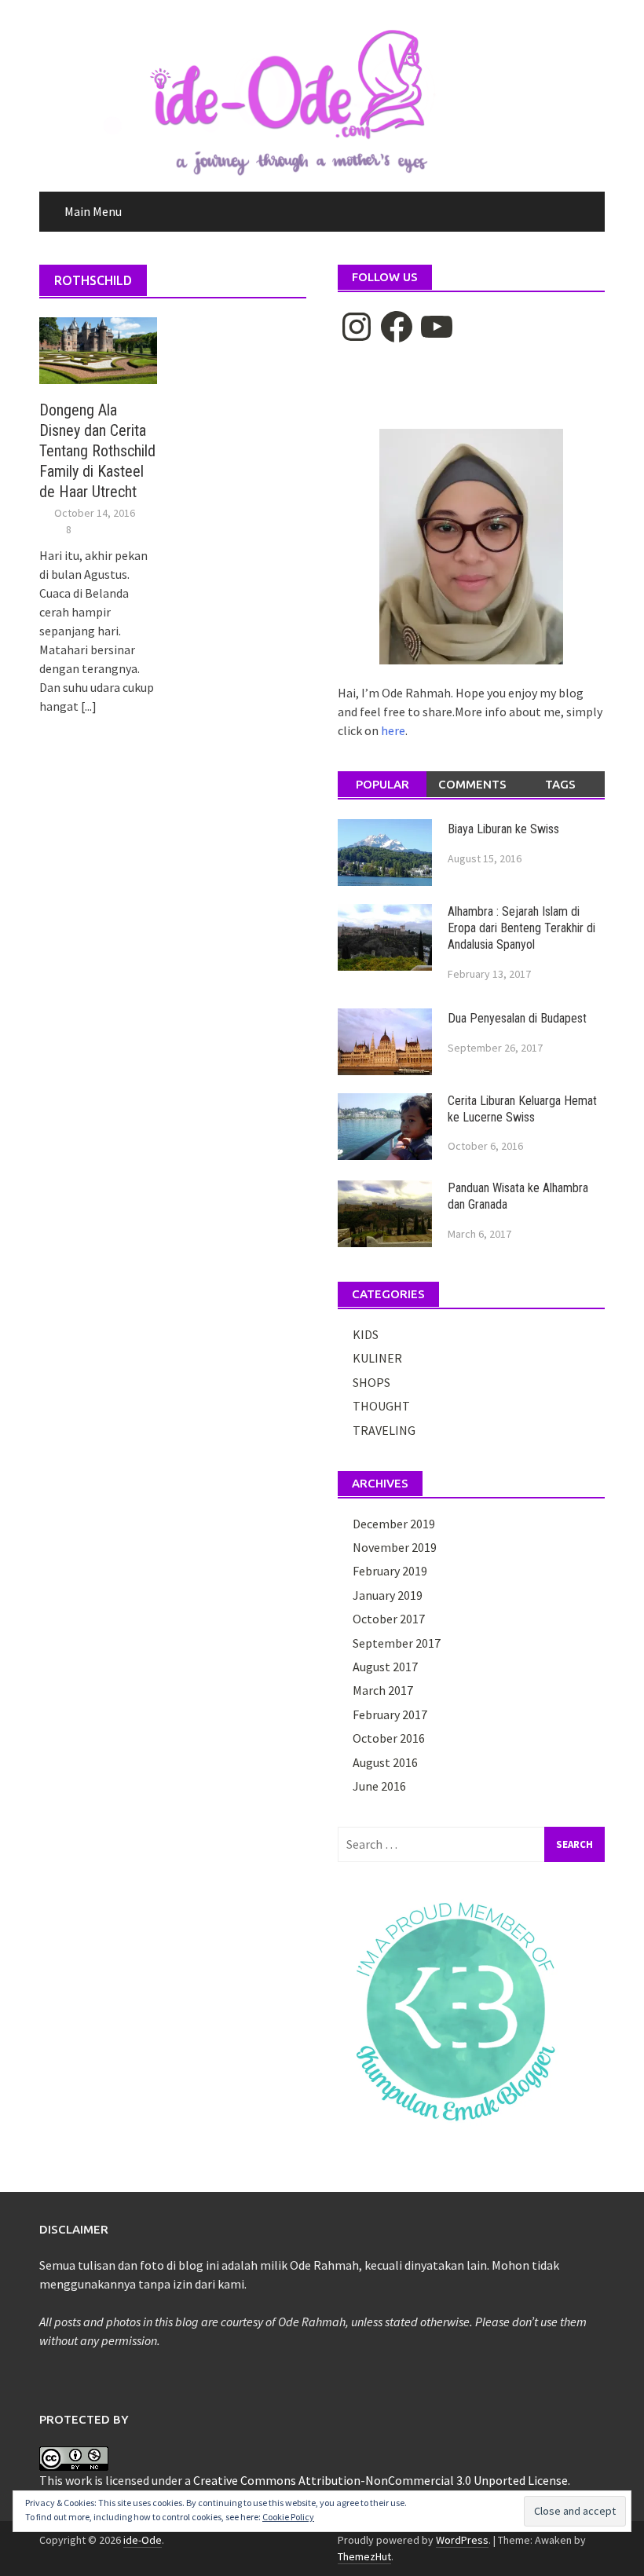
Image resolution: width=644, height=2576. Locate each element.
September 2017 (397, 1643)
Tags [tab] (560, 784)
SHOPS (371, 1382)
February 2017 (390, 1714)
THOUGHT (381, 1406)
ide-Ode (143, 2540)
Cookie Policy (288, 2517)
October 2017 (389, 1619)
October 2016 (389, 1738)
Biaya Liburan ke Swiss (503, 829)
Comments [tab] (472, 784)
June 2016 (379, 1786)
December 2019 (394, 1524)
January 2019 (388, 1595)
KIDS (366, 1334)
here (393, 730)
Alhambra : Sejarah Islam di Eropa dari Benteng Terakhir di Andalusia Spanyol (521, 928)
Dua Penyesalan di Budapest (517, 1018)
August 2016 (385, 1762)
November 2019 (395, 1547)
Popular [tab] (382, 784)
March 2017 (383, 1690)
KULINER (377, 1358)
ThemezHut (364, 2556)
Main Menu (93, 211)
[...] (89, 706)
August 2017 (385, 1667)
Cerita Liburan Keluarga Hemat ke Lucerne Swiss (522, 1109)
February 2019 (390, 1571)
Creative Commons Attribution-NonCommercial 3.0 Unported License (381, 2480)
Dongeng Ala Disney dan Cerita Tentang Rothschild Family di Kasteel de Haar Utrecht (97, 451)
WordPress (462, 2540)
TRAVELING (384, 1430)
